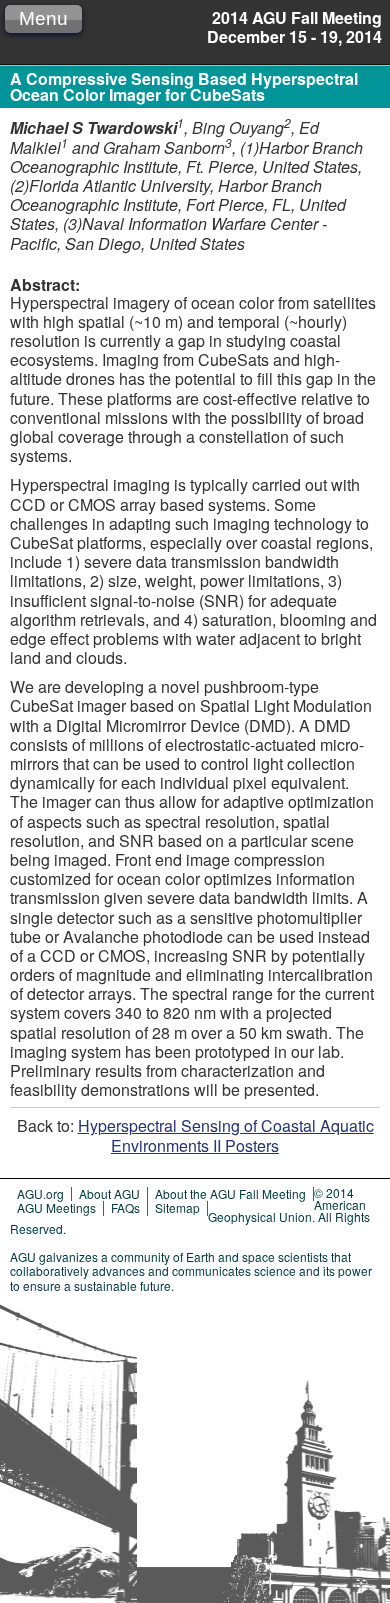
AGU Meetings (56, 1207)
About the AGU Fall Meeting (230, 1193)
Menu (43, 18)
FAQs (125, 1207)
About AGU (109, 1193)
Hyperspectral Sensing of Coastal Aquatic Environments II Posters (226, 1135)
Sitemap (177, 1207)
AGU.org (40, 1193)
